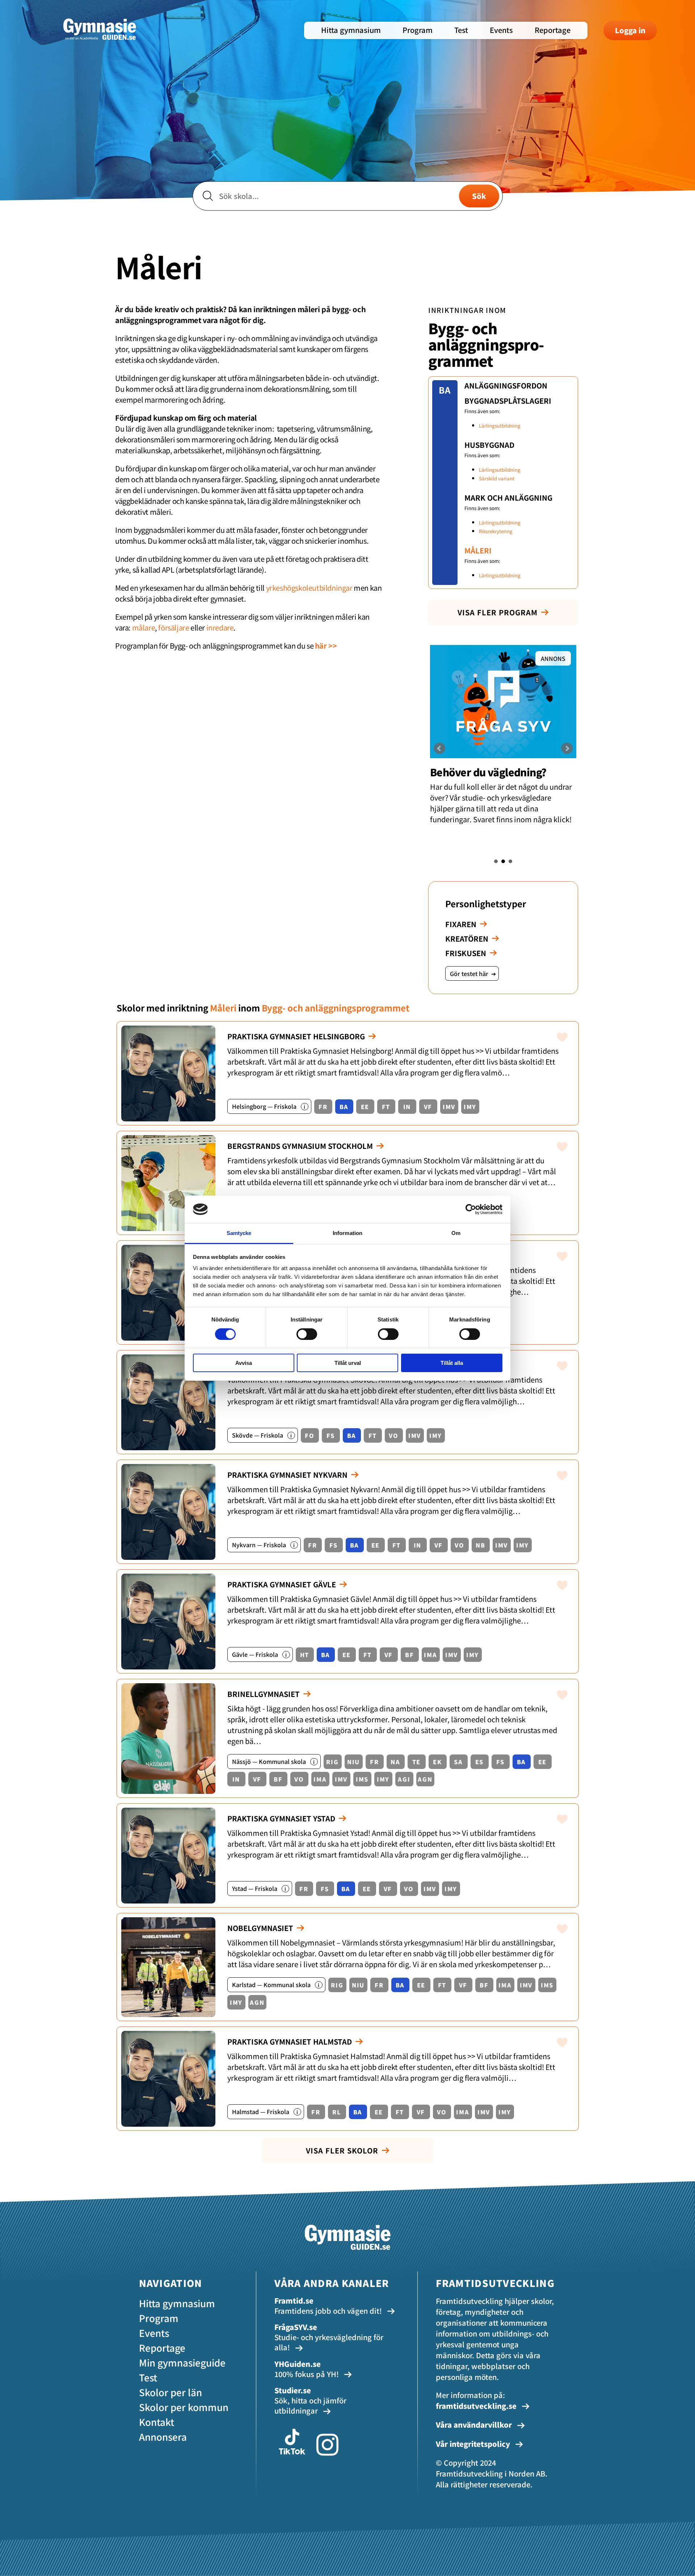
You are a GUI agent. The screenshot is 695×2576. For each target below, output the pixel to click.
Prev (439, 748)
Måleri (478, 550)
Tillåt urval (348, 1363)
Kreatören (467, 939)
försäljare (174, 627)
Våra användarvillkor (475, 2425)
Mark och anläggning (508, 498)
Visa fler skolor (342, 2150)
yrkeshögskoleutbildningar (309, 588)
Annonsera (163, 2437)
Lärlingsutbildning (500, 426)
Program (418, 30)
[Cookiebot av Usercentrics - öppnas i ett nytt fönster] (471, 1209)
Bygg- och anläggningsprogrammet (486, 344)
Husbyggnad (489, 445)
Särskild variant (497, 478)
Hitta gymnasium (351, 30)
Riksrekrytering (496, 531)
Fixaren (461, 924)
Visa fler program (498, 612)
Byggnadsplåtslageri (508, 401)
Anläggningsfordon (506, 385)
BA (445, 390)
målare (144, 627)
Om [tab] (456, 1233)
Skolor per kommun (184, 2407)
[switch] (307, 1334)
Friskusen (466, 953)
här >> (326, 646)
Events (501, 30)
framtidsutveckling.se (476, 2406)
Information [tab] (347, 1233)
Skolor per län (170, 2392)
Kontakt (157, 2422)
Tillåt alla (452, 1363)
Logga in (630, 30)
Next (567, 748)
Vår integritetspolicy (474, 2444)
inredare (220, 627)
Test (461, 30)
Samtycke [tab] (239, 1233)
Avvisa (244, 1363)
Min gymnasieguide (182, 2362)
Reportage (553, 30)
